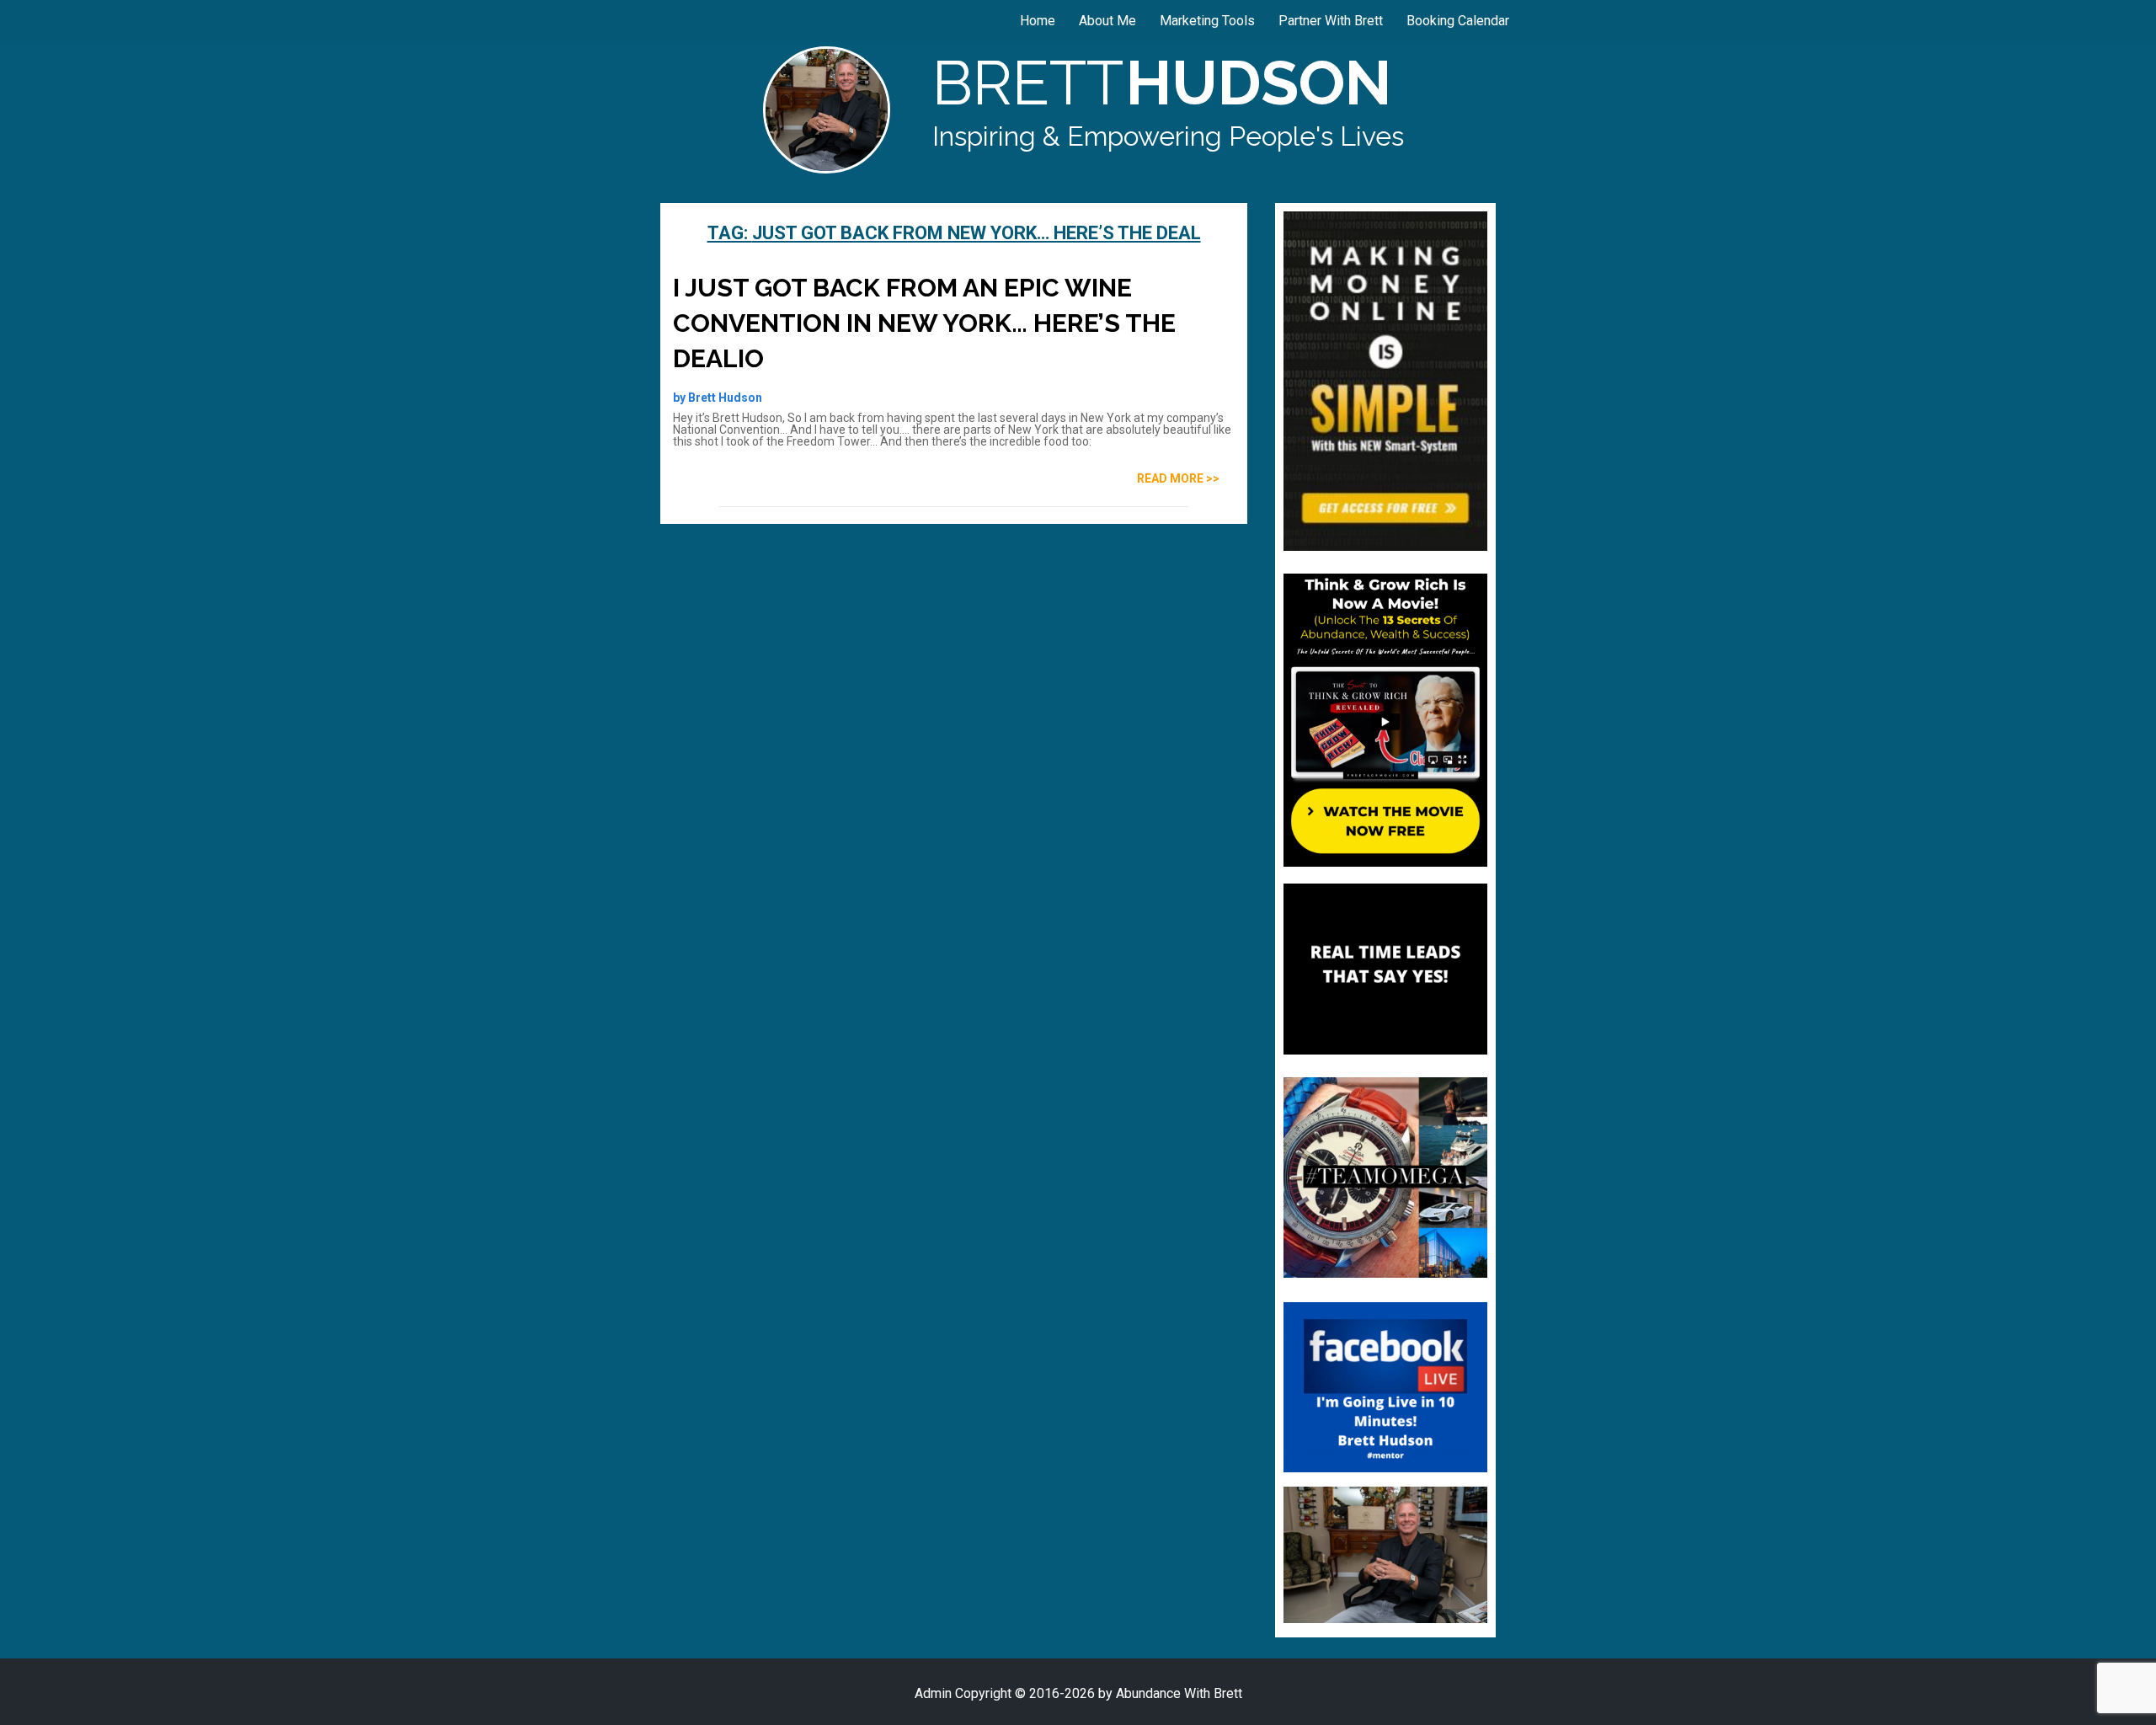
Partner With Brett (1331, 21)
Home (1038, 21)
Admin (933, 1693)
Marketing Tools (1207, 21)
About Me (1107, 21)
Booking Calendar (1458, 21)
